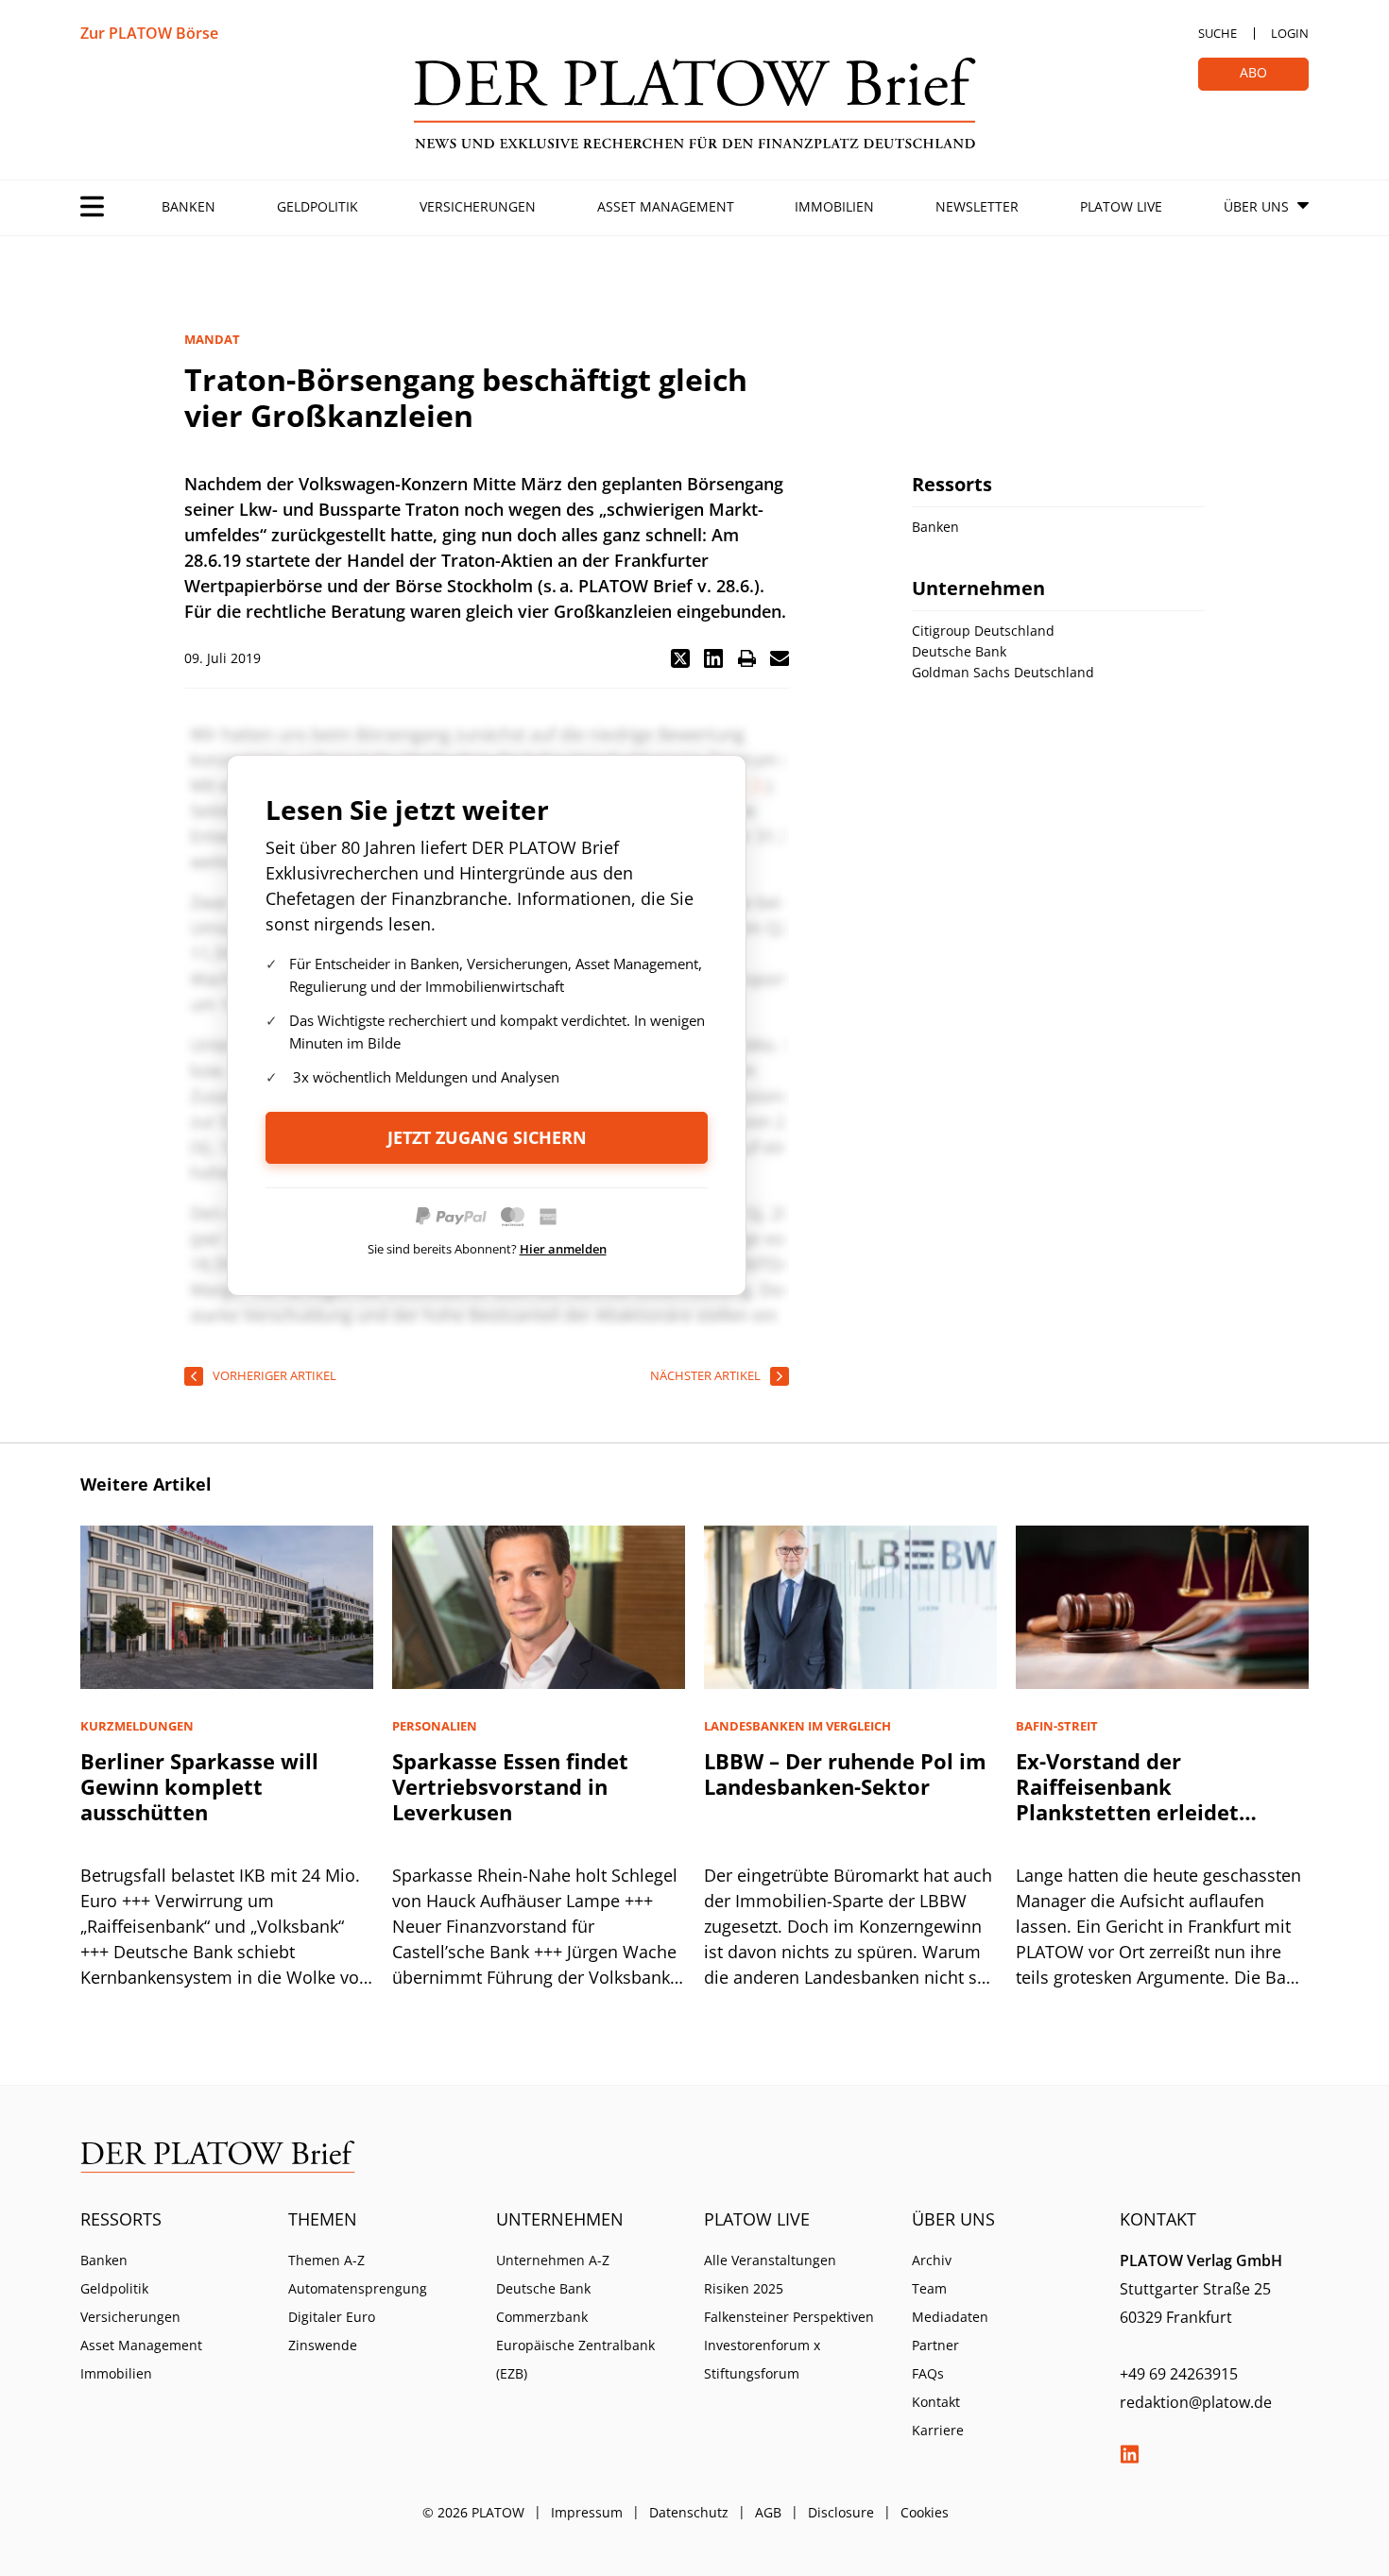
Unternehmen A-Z (553, 2260)
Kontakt (936, 2402)
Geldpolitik (317, 206)
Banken (189, 206)
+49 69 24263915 (1179, 2374)
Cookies (925, 2512)
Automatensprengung (358, 2288)
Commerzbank (542, 2317)
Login (1290, 33)
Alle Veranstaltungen (770, 2260)
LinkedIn (1129, 2454)
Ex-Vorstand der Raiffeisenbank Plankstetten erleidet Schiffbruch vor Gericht (1136, 1799)
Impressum (587, 2512)
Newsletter (977, 206)
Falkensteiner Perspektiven (789, 2317)
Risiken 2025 (744, 2288)
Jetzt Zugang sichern (487, 1137)
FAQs (928, 2373)
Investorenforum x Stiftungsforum (762, 2359)
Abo (1253, 72)
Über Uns (1256, 206)
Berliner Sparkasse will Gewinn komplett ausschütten (199, 1786)
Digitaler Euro (332, 2317)
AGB (768, 2512)
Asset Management (666, 206)
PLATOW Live (1121, 206)
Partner (935, 2345)
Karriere (938, 2430)
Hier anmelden (563, 1249)
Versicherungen (478, 206)
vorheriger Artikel (274, 1375)
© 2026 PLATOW (473, 2512)
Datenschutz (689, 2512)
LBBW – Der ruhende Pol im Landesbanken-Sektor (845, 1774)
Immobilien (834, 206)
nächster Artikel (705, 1375)
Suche (1218, 33)
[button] (680, 658)
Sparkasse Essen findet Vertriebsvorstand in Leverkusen (510, 1786)
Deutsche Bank (543, 2288)
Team (929, 2288)
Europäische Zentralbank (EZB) (575, 2359)
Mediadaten (950, 2317)
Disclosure (841, 2512)
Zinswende (323, 2345)
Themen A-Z (326, 2260)
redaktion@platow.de (1196, 2402)
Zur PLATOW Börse (149, 33)
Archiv (932, 2260)
